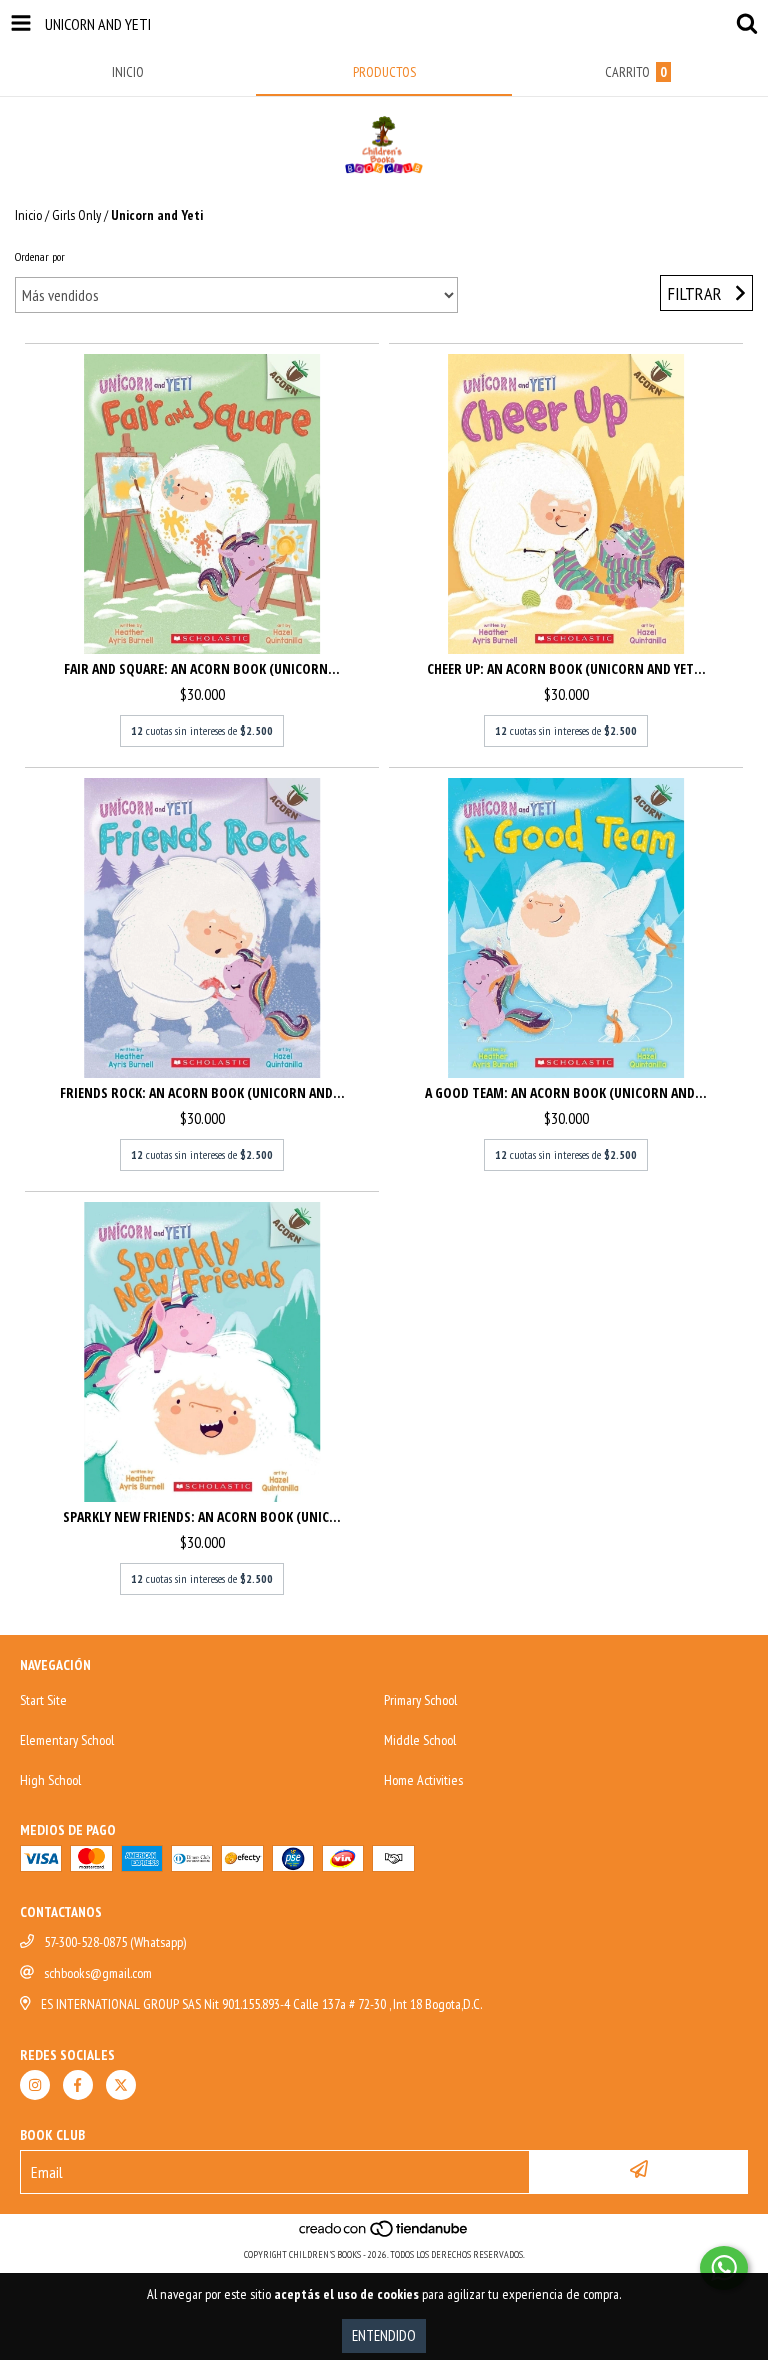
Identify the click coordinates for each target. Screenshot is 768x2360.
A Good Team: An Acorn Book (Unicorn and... (566, 1092)
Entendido (384, 2335)
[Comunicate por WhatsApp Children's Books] (724, 2268)
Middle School (420, 1740)
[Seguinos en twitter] (121, 2085)
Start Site (43, 1700)
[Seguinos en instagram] (35, 2085)
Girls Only (76, 215)
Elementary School (67, 1740)
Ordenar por (40, 256)
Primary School (420, 1700)
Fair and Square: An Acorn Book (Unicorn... (202, 668)
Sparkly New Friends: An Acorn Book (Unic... (202, 1516)
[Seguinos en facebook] (78, 2085)
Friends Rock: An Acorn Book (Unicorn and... (202, 1092)
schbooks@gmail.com (98, 1973)
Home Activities (423, 1780)
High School (50, 1780)
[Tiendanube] (384, 2234)
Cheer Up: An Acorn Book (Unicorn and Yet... (566, 668)
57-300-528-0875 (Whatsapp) (115, 1942)
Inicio (28, 215)
